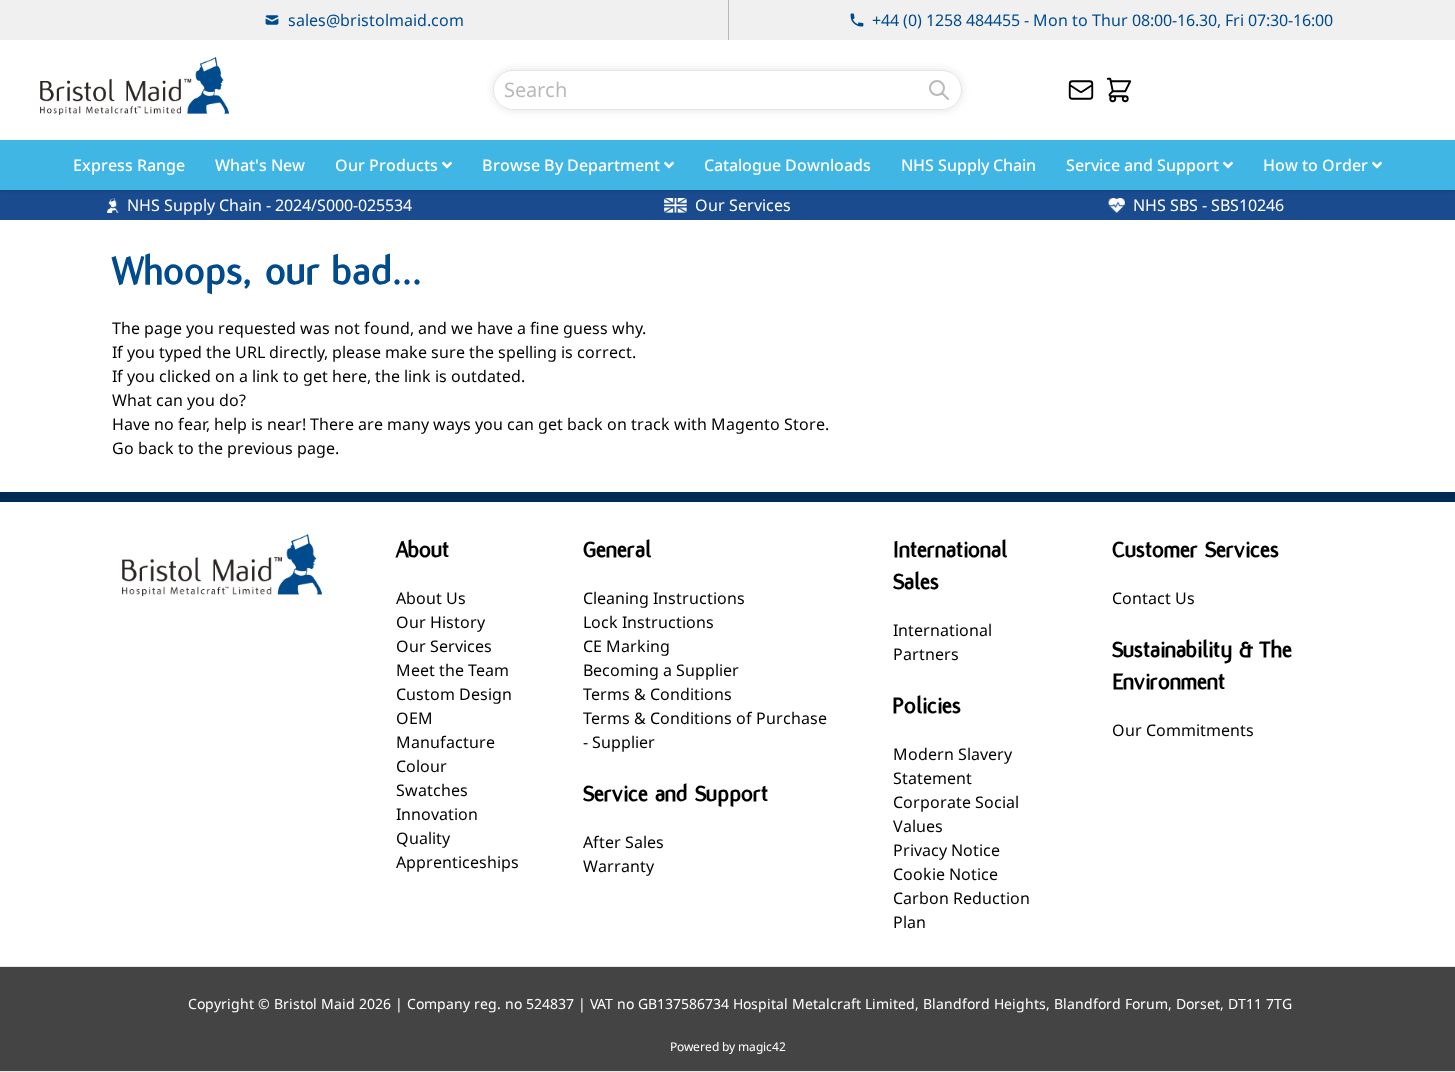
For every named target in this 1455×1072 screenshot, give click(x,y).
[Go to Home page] (134, 86)
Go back (143, 448)
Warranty (618, 866)
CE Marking (626, 646)
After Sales (623, 842)
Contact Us (1153, 598)
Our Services (444, 646)
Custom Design (454, 694)
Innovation (437, 814)
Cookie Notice (945, 874)
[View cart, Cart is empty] (1119, 90)
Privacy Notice (946, 850)
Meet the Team (452, 670)
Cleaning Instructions (664, 598)
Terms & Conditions (657, 694)
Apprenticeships (457, 862)
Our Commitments (1183, 730)
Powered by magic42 (728, 1047)
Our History (440, 622)
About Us (431, 598)
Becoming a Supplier (661, 670)
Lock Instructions (648, 622)
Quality (423, 838)
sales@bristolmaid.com (376, 20)
